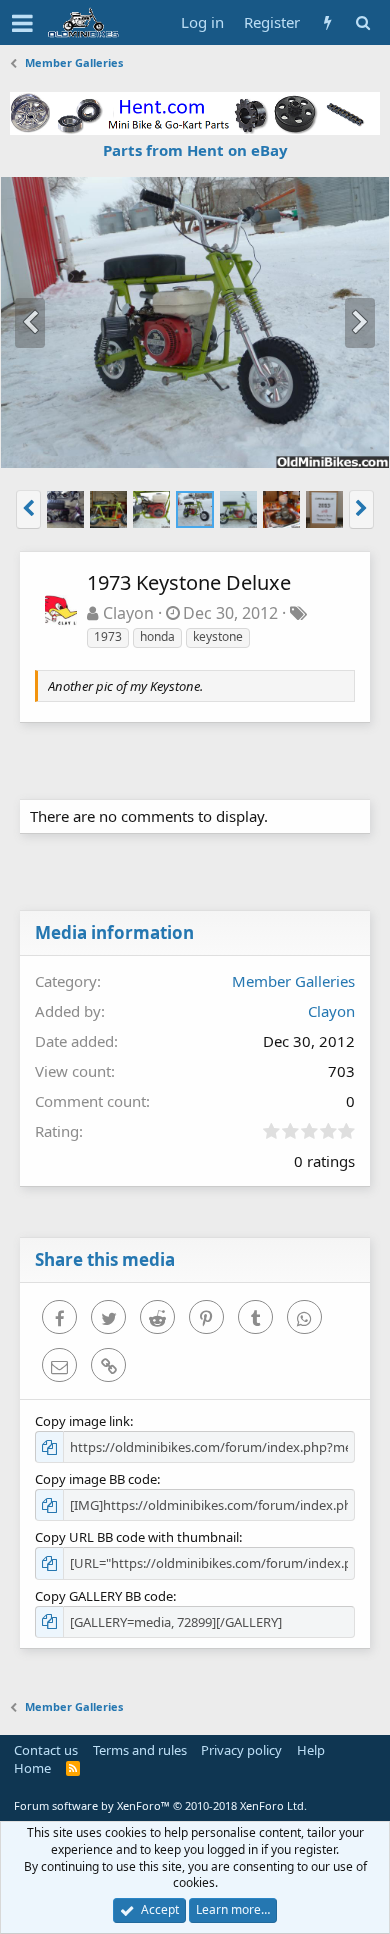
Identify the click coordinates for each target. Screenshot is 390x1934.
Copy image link (82, 1421)
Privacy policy (241, 1750)
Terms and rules (140, 1750)
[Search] (362, 22)
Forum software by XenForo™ (160, 1805)
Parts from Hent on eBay (195, 150)
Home (32, 1768)
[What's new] (327, 22)
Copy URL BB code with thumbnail (137, 1537)
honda (157, 636)
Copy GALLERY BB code (104, 1596)
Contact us (46, 1750)
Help (311, 1750)
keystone (218, 636)
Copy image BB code (96, 1479)
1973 (108, 636)
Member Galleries (293, 981)
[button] (22, 23)
